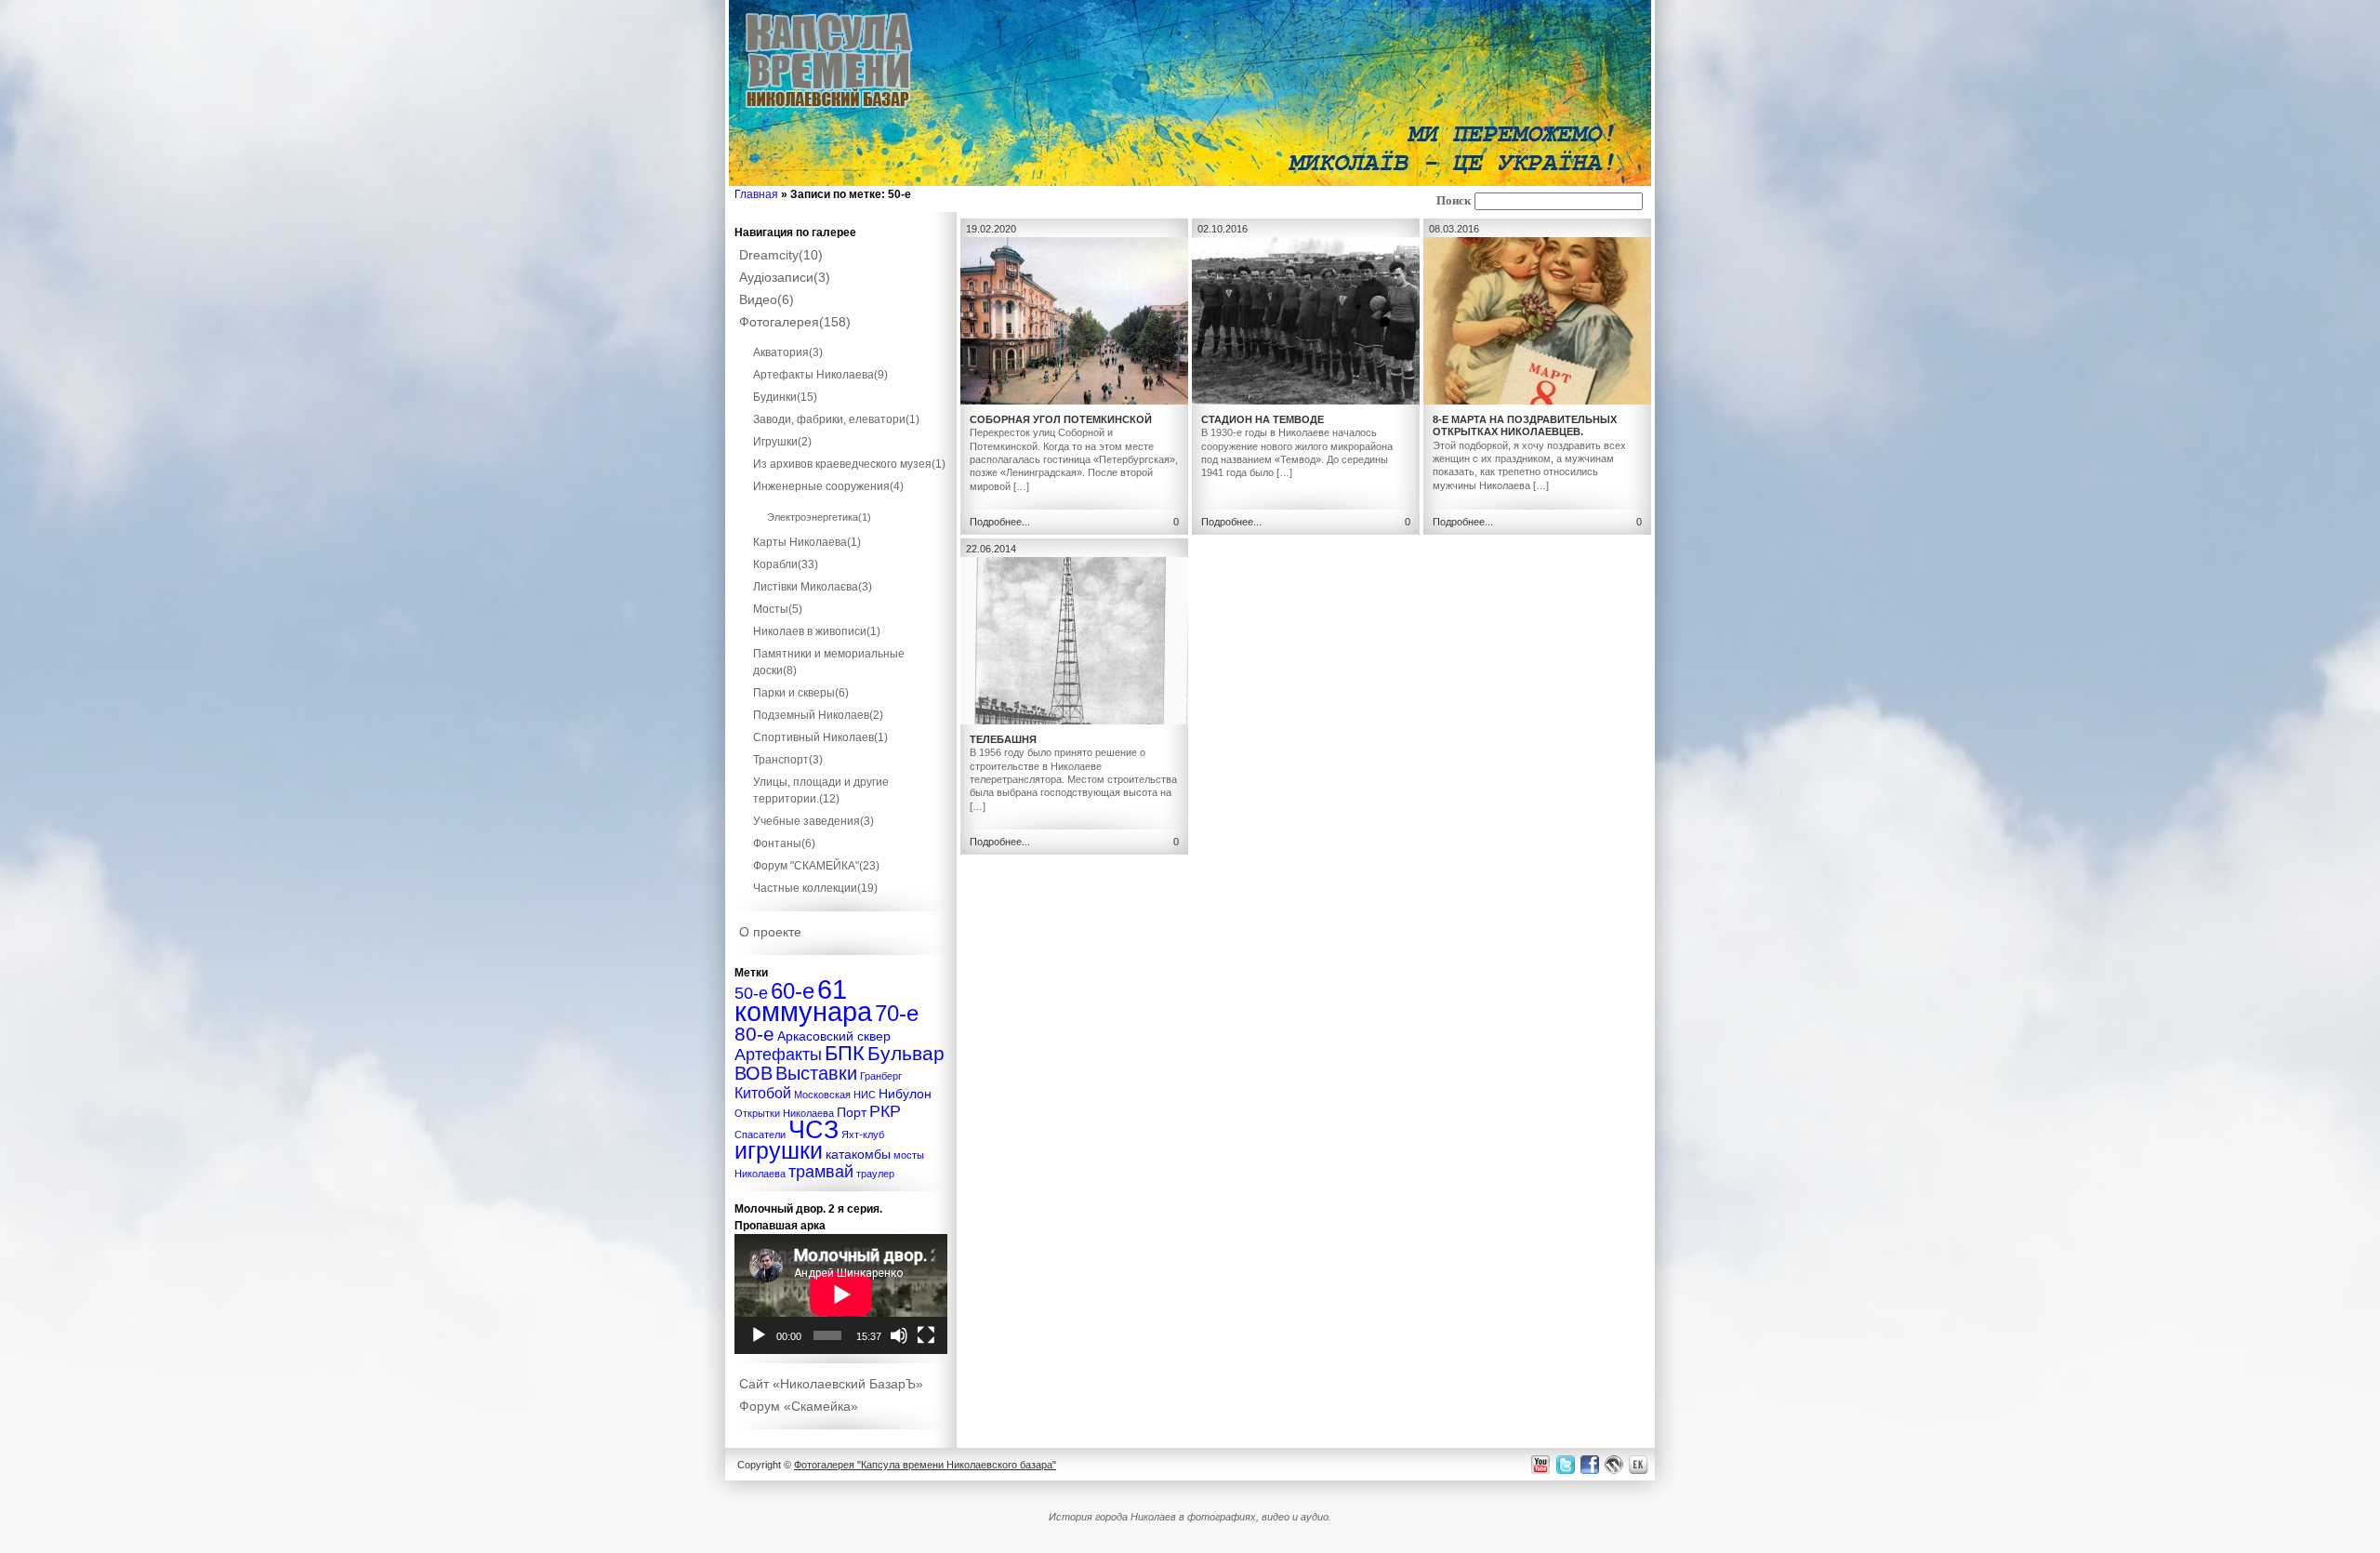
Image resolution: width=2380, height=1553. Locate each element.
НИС (865, 1095)
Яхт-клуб (863, 1135)
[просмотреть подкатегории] (841, 336)
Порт (852, 1112)
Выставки (816, 1073)
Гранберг (881, 1076)
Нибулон (905, 1094)
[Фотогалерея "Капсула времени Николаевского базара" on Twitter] (1564, 1464)
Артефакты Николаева (820, 375)
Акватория (788, 352)
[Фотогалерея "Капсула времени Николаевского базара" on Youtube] (1541, 1464)
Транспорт (788, 760)
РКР (885, 1111)
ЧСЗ (813, 1130)
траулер (875, 1174)
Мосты (778, 609)
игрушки (779, 1151)
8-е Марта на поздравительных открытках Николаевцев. (1525, 425)
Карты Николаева (807, 542)
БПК (845, 1053)
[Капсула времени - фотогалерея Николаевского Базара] (829, 109)
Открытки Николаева (784, 1113)
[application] (841, 1294)
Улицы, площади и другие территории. (821, 790)
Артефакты (778, 1054)
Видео (767, 299)
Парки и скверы (801, 693)
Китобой (763, 1093)
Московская (822, 1095)
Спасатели (760, 1135)
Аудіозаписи (785, 277)
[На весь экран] (926, 1335)
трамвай (821, 1171)
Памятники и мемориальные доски (829, 662)
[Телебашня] (1074, 721)
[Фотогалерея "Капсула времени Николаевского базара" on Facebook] (1589, 1464)
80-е (754, 1034)
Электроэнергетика (819, 517)
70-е (897, 1013)
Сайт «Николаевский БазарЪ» (831, 1384)
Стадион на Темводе (1263, 419)
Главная (756, 194)
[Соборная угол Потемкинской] (1074, 401)
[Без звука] (899, 1335)
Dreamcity (781, 255)
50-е (751, 993)
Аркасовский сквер (834, 1036)
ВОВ (754, 1073)
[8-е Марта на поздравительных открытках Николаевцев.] (1537, 401)
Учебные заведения (813, 821)
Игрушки (782, 442)
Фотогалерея (795, 322)
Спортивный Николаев (820, 737)
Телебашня (1003, 739)
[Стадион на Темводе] (1306, 401)
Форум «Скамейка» (799, 1406)
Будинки (785, 397)
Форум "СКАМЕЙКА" (816, 866)
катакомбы (858, 1154)
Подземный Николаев (818, 715)
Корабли (786, 564)
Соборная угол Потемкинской (1061, 419)
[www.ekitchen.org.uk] (1641, 1464)
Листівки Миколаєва (813, 587)
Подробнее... (1000, 522)
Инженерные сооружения (828, 486)
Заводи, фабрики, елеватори (836, 419)
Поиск (1454, 201)
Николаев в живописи (817, 631)
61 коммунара (803, 1000)
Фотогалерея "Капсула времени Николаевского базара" (925, 1465)
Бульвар (906, 1053)
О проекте (770, 932)
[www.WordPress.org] (1614, 1464)
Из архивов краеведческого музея (849, 464)
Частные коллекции (815, 888)
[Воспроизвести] (759, 1335)
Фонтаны (784, 843)
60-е (793, 991)
